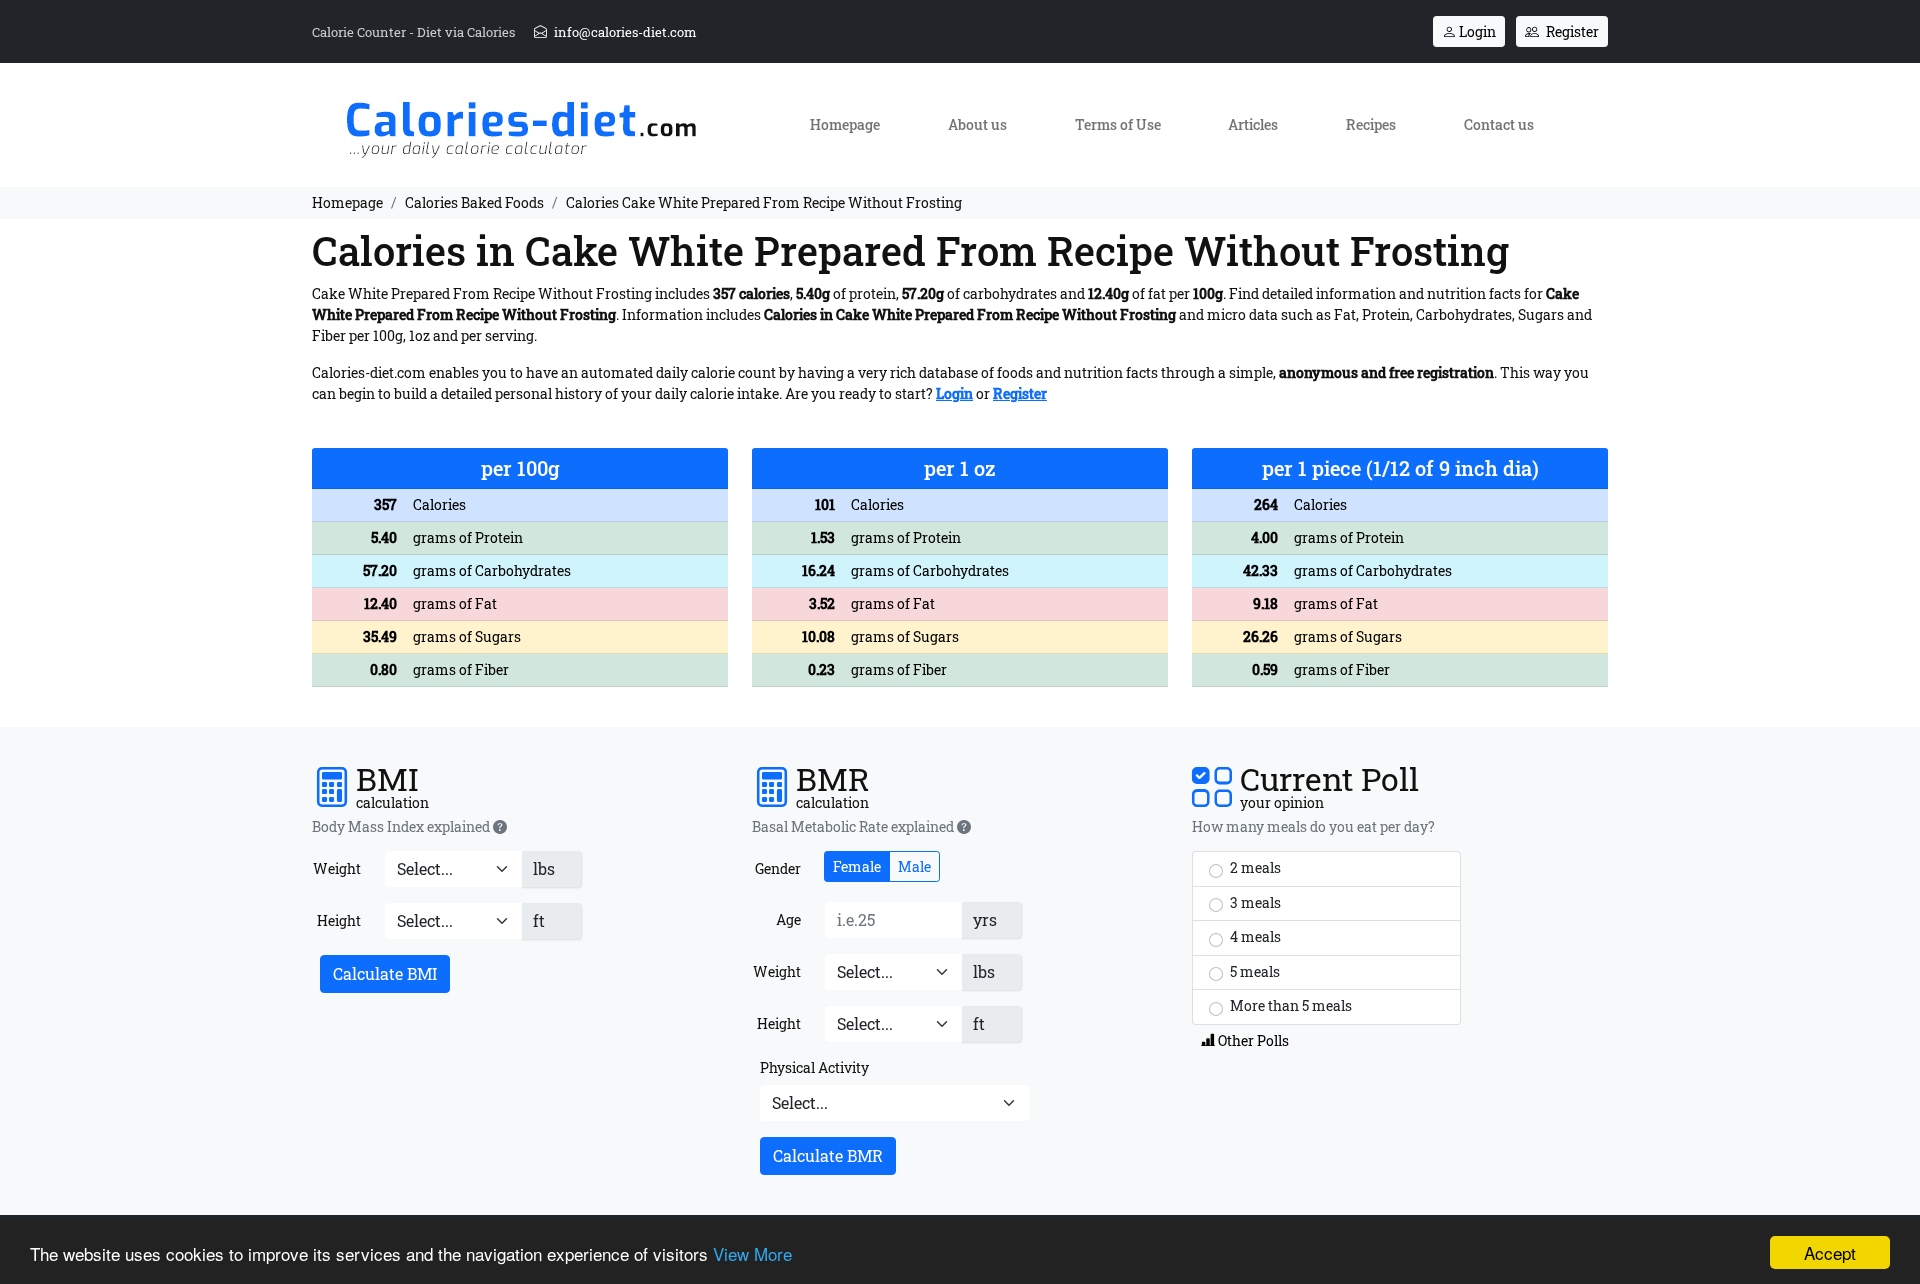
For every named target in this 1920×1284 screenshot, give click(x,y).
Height (339, 920)
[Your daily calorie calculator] (520, 123)
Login (1476, 31)
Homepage (845, 124)
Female (857, 866)
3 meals (1254, 902)
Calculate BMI (385, 973)
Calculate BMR (828, 1155)
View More (752, 1253)
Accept (1830, 1252)
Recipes (1371, 124)
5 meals (1253, 971)
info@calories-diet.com (624, 32)
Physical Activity (814, 1067)
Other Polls (1252, 1040)
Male (914, 866)
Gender (778, 868)
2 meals (1254, 867)
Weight (337, 868)
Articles (1253, 124)
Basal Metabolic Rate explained (854, 827)
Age (788, 919)
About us (977, 124)
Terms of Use (1118, 124)
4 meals (1254, 936)
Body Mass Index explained (402, 827)
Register (1571, 31)
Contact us (1499, 124)
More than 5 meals (1289, 1005)
